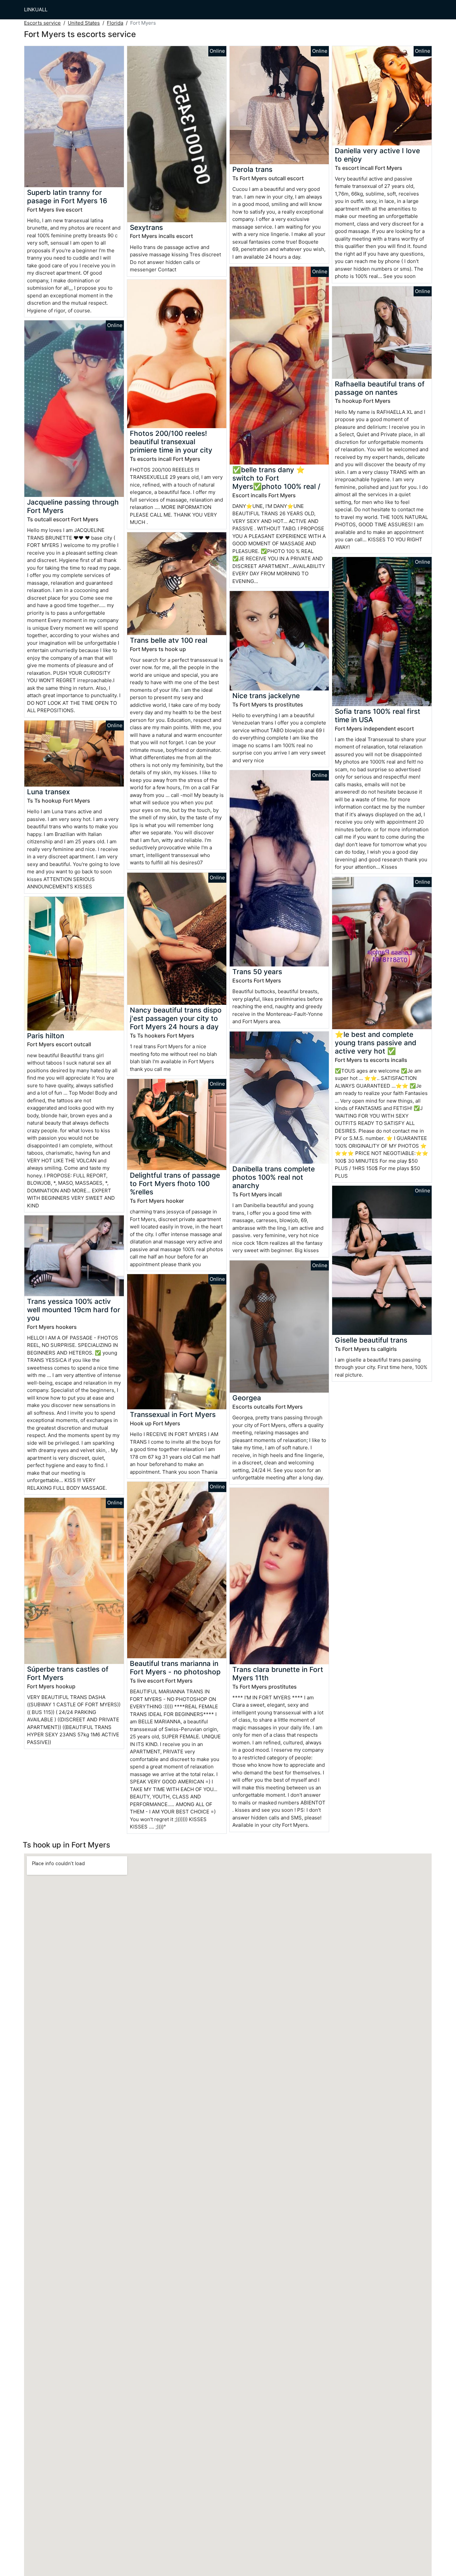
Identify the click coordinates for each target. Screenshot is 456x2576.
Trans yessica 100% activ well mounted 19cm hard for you (74, 1310)
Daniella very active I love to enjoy (377, 155)
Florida (115, 23)
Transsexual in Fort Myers (173, 1414)
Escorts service (42, 23)
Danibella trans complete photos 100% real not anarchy (274, 1177)
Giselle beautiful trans (371, 1340)
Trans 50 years (257, 972)
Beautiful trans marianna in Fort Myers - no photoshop (175, 1668)
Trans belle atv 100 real (169, 640)
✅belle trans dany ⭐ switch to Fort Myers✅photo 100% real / (276, 478)
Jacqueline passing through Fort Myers (73, 506)
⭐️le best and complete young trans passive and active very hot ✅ (376, 1043)
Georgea (247, 1398)
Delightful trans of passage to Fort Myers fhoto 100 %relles (175, 1184)
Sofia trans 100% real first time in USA (378, 715)
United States (84, 23)
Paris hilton (46, 1036)
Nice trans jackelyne (266, 696)
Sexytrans (146, 227)
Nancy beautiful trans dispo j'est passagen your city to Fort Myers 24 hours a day (176, 1018)
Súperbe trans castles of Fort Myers (68, 1673)
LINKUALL (36, 10)
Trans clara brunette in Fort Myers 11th (278, 1674)
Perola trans (252, 169)
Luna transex (48, 792)
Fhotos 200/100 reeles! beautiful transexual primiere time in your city (171, 442)
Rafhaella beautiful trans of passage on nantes (380, 388)
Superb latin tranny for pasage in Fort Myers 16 (67, 197)
